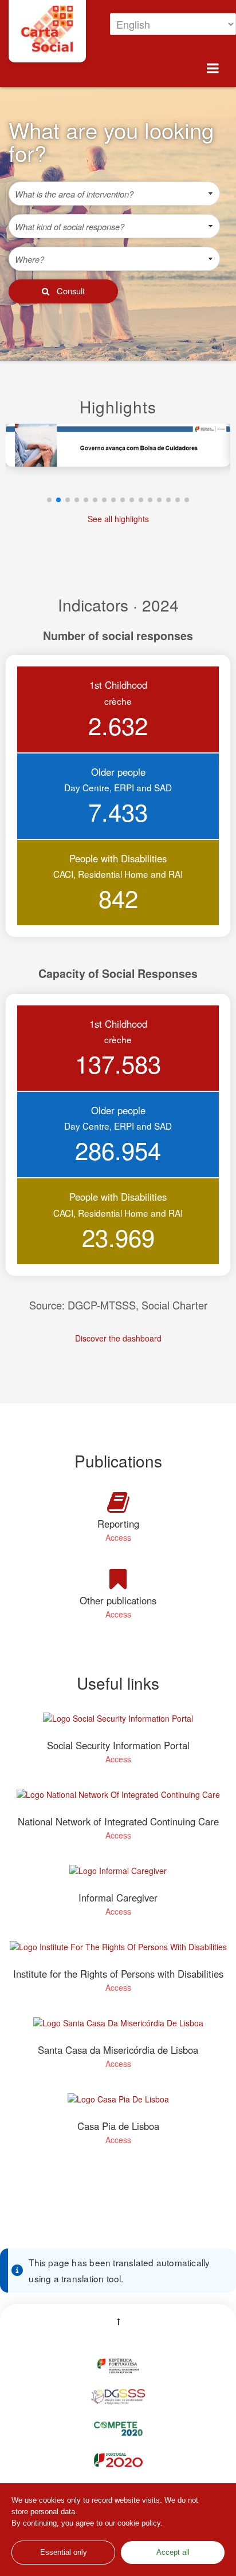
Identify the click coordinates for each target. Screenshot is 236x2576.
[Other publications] (118, 1579)
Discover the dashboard (118, 1338)
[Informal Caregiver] (118, 1877)
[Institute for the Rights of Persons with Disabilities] (118, 1953)
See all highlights (118, 519)
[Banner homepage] (118, 461)
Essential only (64, 2553)
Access (118, 1537)
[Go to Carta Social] (47, 30)
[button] (63, 291)
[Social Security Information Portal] (118, 1724)
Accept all (173, 2553)
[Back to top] (118, 2318)
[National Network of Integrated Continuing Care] (118, 1800)
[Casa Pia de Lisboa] (118, 2105)
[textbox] (105, 194)
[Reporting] (118, 1502)
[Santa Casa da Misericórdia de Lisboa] (118, 2029)
